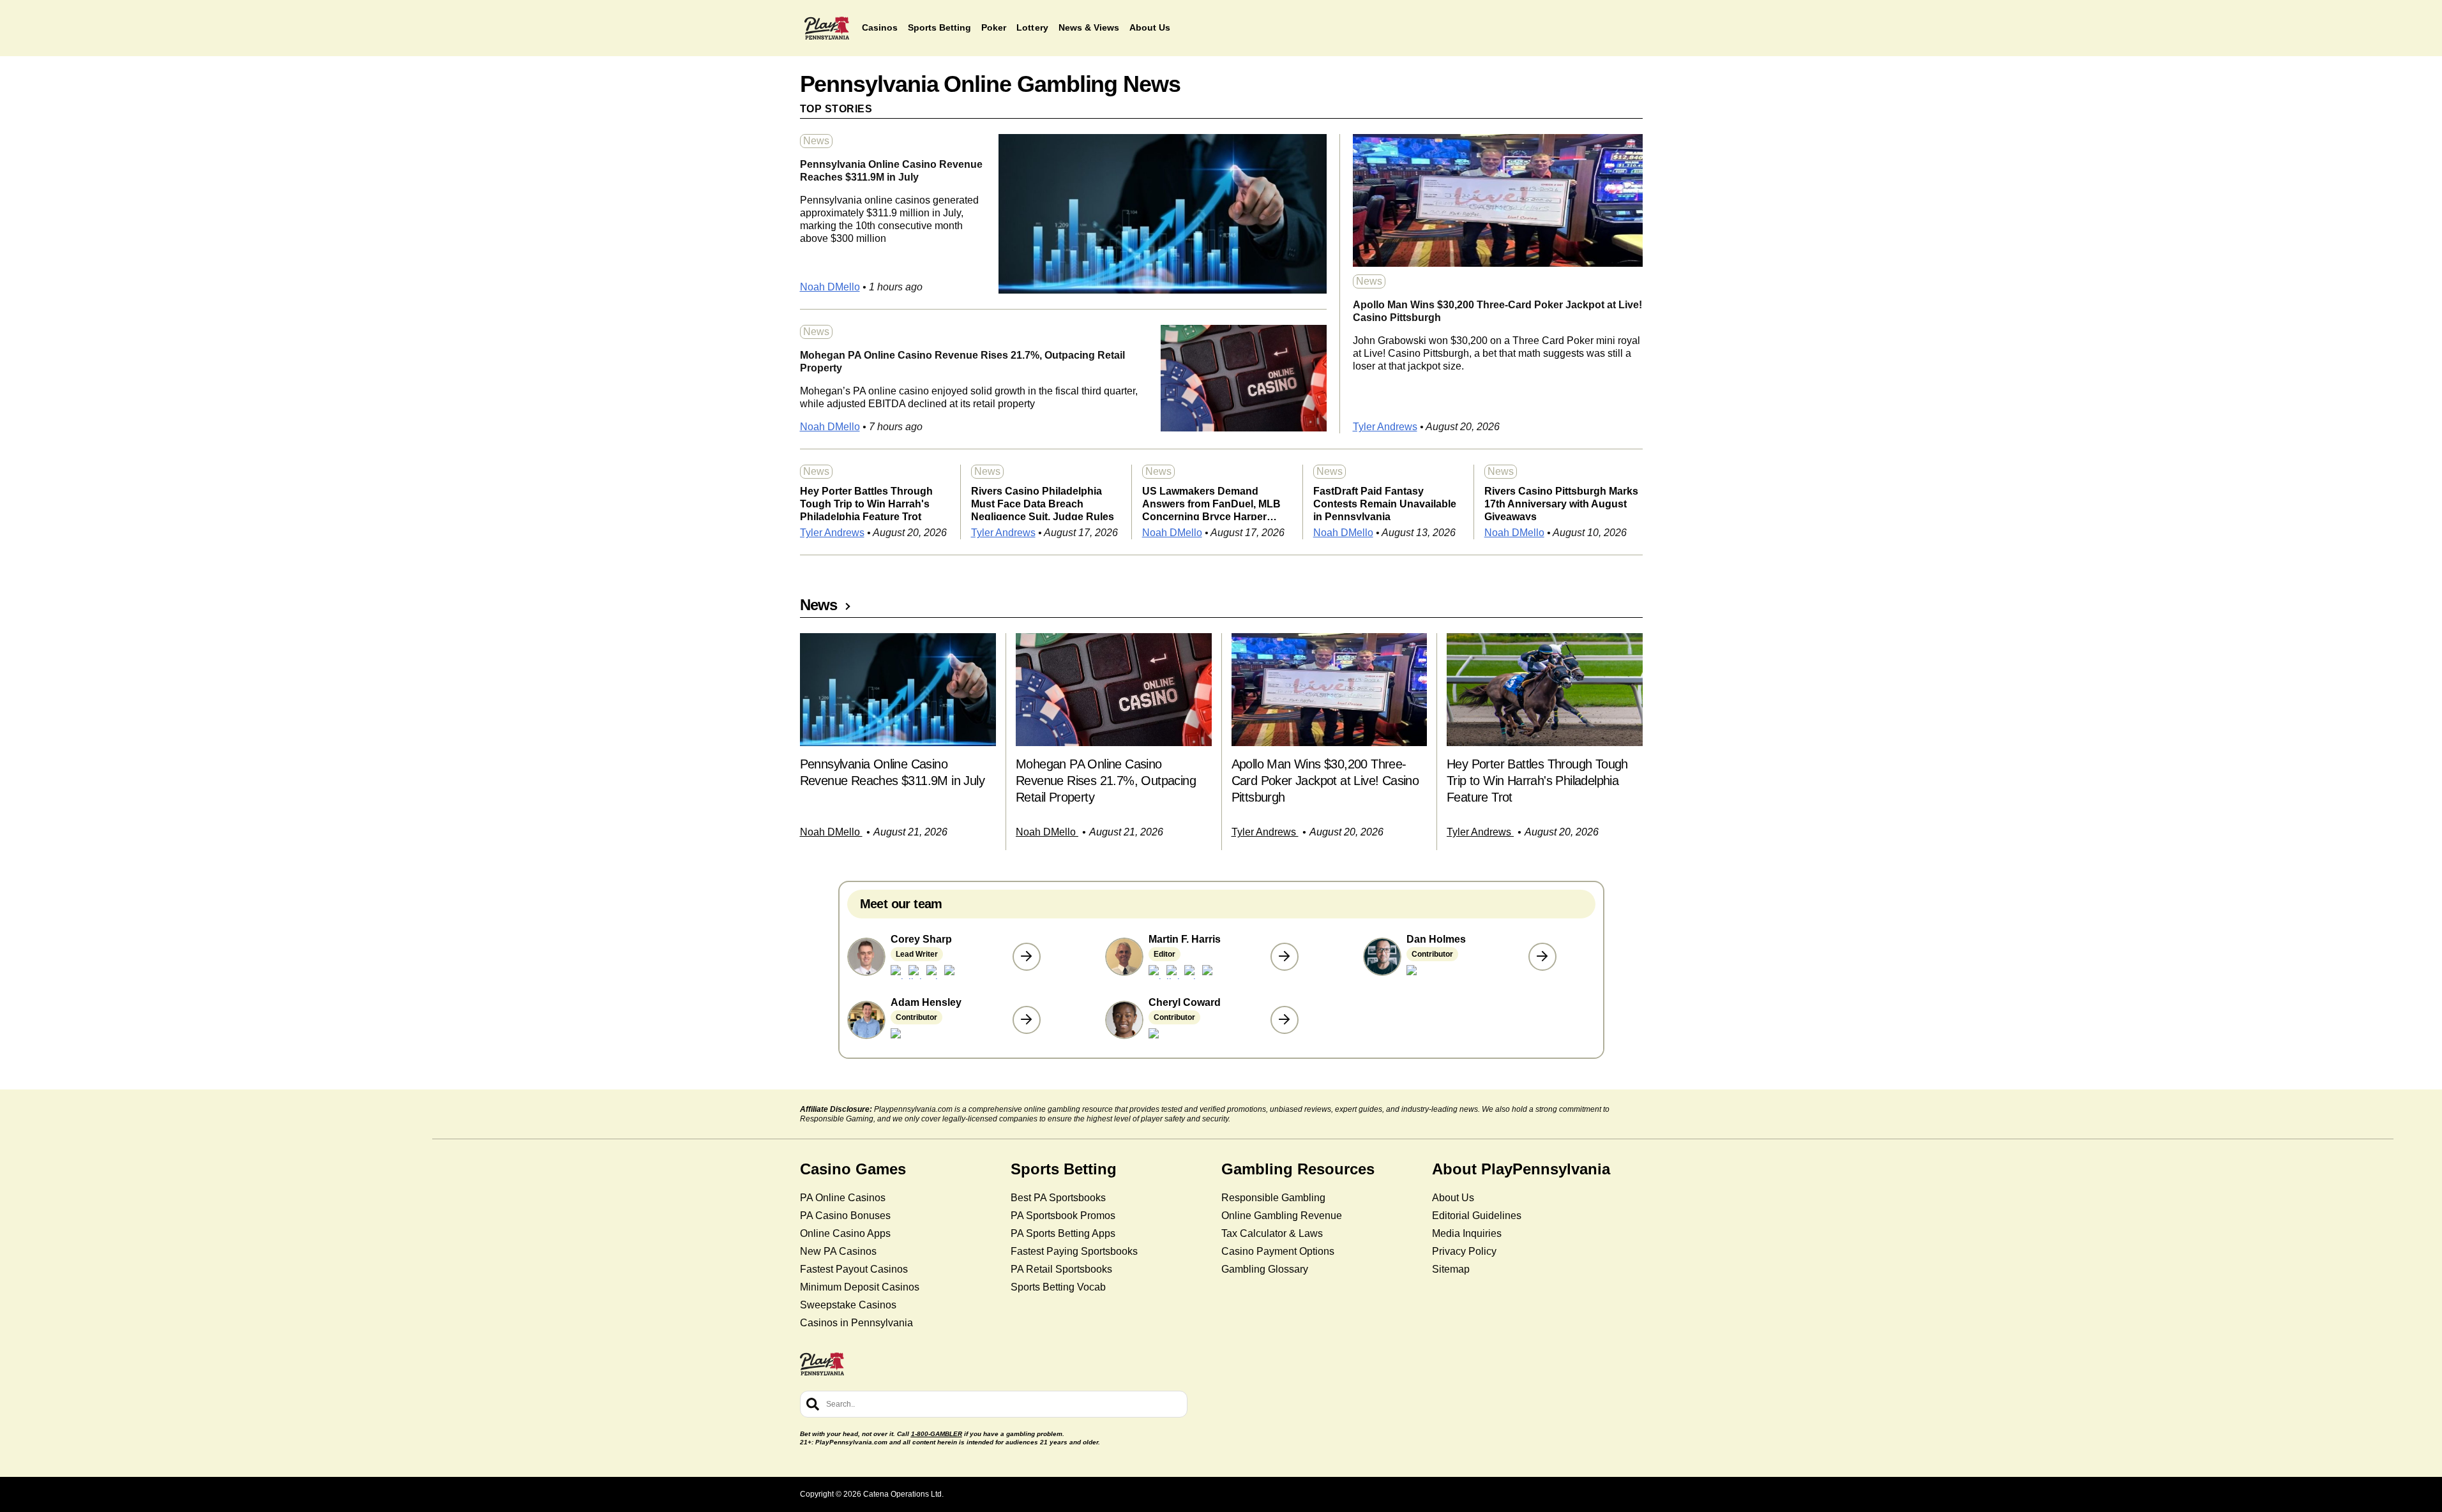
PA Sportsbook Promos (1063, 1216)
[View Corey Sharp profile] (1027, 957)
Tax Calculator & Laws (1272, 1233)
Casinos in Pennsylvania (856, 1323)
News (816, 141)
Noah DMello (830, 287)
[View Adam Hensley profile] (1027, 1020)
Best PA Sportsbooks (1058, 1198)
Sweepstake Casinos (848, 1305)
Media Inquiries (1467, 1233)
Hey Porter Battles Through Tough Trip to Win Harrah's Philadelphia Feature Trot (866, 503)
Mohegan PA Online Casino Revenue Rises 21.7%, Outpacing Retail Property (962, 362)
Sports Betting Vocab (1058, 1287)
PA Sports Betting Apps (1063, 1233)
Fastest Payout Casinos (854, 1269)
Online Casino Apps (845, 1233)
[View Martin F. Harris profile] (1285, 957)
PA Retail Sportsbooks (1061, 1269)
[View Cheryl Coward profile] (1285, 1020)
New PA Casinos (838, 1251)
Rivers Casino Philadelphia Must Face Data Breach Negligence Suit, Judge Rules (1043, 503)
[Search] (813, 1404)
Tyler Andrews (1385, 427)
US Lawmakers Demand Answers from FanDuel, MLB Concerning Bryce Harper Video (1211, 503)
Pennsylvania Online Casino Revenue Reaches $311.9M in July (891, 171)
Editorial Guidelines (1477, 1216)
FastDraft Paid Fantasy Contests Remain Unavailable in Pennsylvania (1385, 503)
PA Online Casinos (843, 1198)
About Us (1453, 1198)
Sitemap (1451, 1269)
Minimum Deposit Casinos (860, 1287)
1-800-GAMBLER (937, 1434)
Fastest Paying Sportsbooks (1074, 1251)
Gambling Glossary (1265, 1269)
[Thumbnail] (898, 690)
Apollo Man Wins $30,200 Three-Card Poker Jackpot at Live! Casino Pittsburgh (1497, 311)
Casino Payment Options (1278, 1251)
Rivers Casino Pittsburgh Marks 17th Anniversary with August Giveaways (1561, 503)
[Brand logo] (827, 28)
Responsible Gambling (1273, 1198)
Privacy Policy (1464, 1251)
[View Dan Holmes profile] (1542, 957)
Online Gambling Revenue (1282, 1216)
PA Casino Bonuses (845, 1216)
